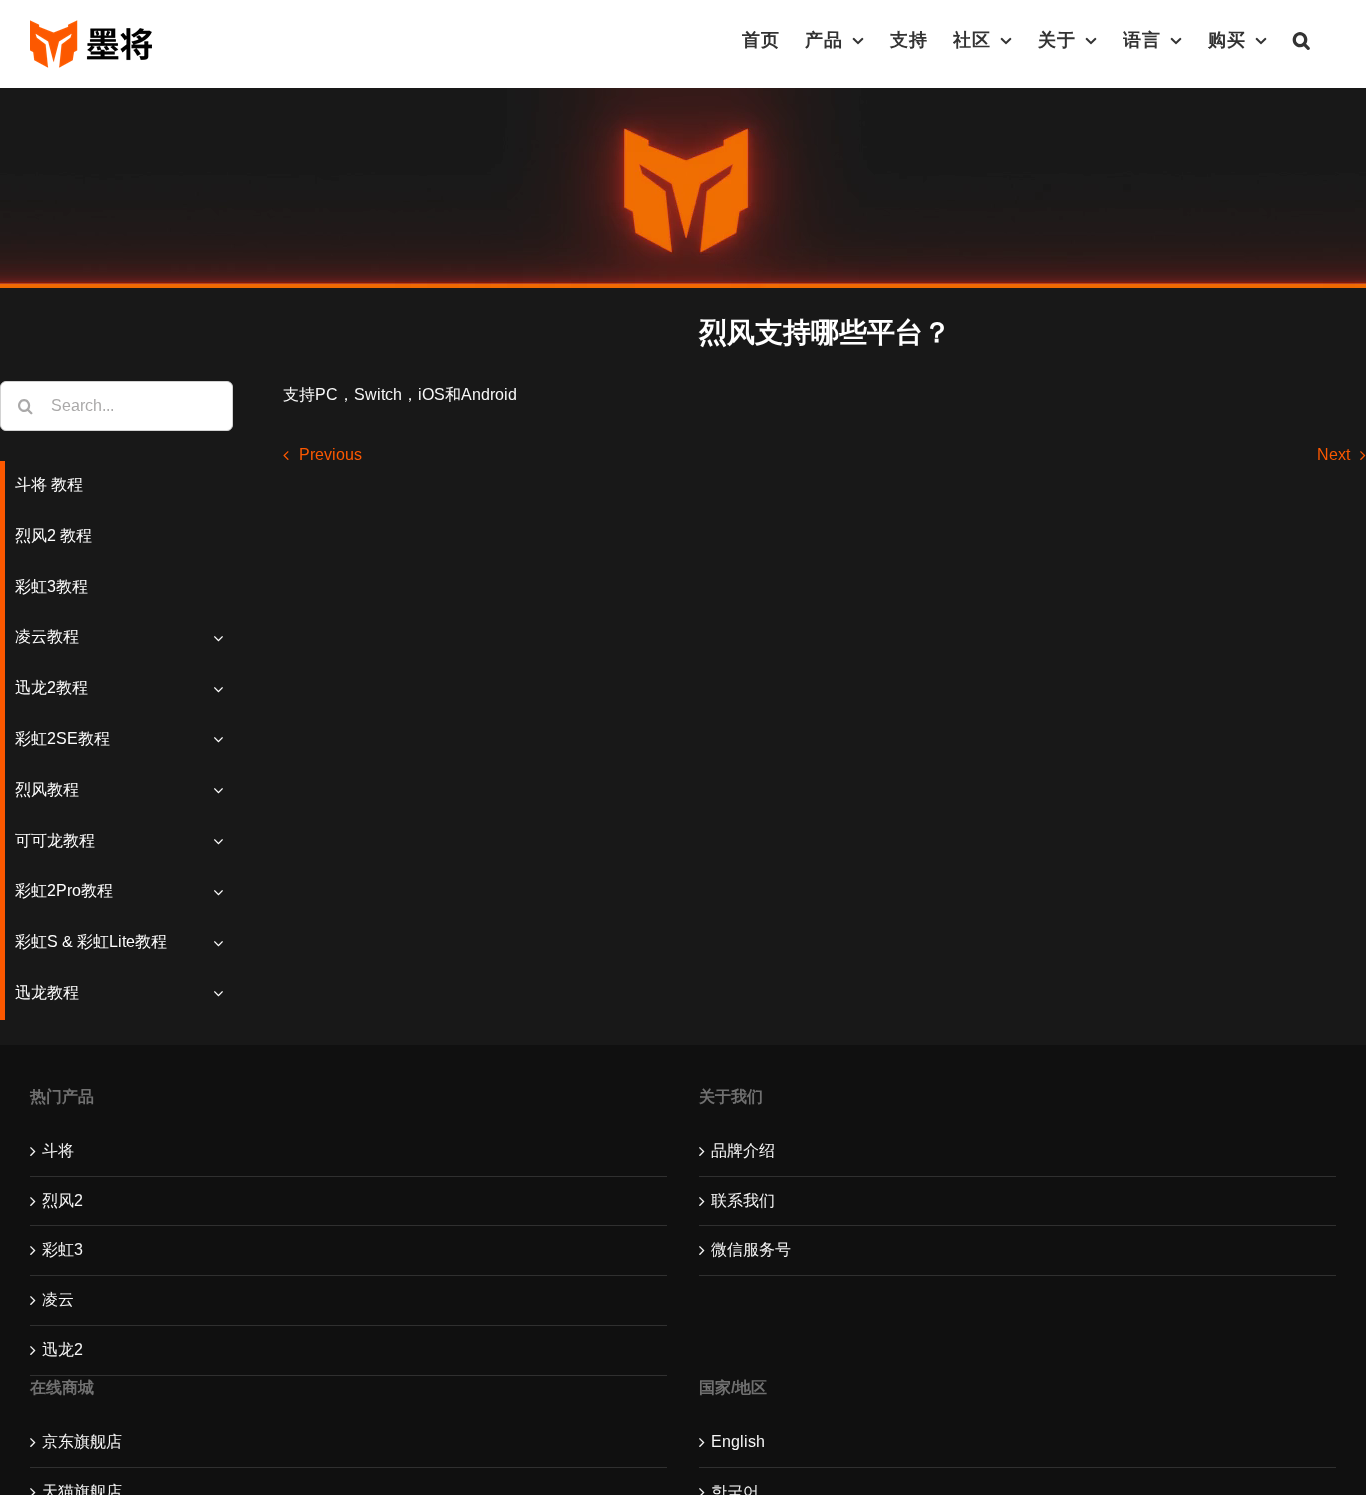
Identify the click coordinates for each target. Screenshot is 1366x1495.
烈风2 (62, 1200)
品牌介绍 (743, 1150)
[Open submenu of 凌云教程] (223, 637)
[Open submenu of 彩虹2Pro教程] (223, 891)
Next (1333, 454)
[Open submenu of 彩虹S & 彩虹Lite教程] (223, 942)
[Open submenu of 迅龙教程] (223, 993)
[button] (1302, 40)
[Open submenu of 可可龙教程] (223, 841)
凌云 (58, 1299)
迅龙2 (62, 1349)
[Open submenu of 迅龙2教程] (223, 688)
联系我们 (743, 1200)
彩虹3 (62, 1249)
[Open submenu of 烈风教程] (223, 790)
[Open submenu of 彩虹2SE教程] (223, 739)
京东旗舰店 (82, 1441)
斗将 (58, 1150)
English (738, 1441)
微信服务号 (751, 1249)
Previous (330, 454)
